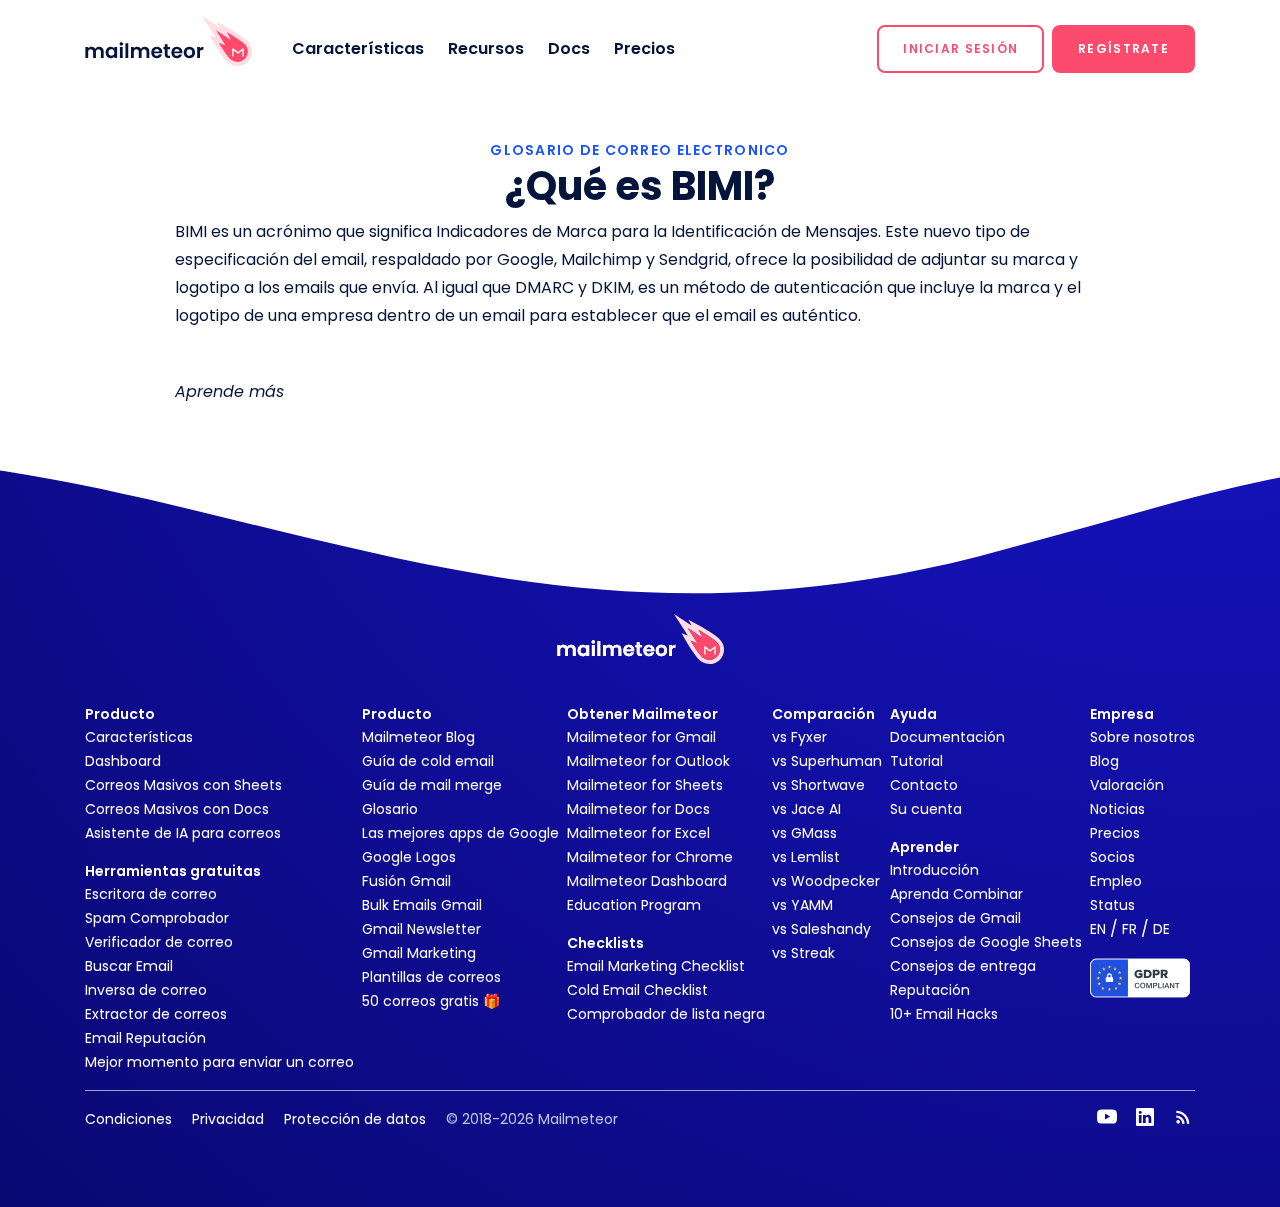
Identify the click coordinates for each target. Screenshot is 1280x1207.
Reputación (930, 990)
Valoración (1127, 785)
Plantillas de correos (431, 977)
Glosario (390, 809)
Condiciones (128, 1119)
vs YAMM (802, 905)
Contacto (924, 785)
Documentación (947, 737)
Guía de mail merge (432, 785)
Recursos (486, 48)
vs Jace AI (806, 809)
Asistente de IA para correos (183, 833)
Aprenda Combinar (956, 894)
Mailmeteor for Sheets (645, 785)
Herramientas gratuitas (173, 871)
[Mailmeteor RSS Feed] (1183, 1117)
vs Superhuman (827, 761)
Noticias (1117, 809)
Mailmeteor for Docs (638, 809)
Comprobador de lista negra (666, 1014)
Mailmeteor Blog (418, 737)
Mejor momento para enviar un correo (219, 1062)
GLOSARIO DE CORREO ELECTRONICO (639, 150)
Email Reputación (145, 1038)
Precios (644, 48)
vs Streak (803, 953)
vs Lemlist (806, 857)
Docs (569, 48)
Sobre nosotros (1142, 737)
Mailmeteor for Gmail (641, 737)
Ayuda (913, 714)
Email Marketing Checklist (656, 966)
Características (358, 48)
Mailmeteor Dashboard (647, 881)
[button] (960, 49)
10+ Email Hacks (944, 1014)
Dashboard (123, 761)
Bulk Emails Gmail (422, 905)
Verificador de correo (159, 942)
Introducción (934, 870)
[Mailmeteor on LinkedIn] (1145, 1117)
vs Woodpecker (826, 881)
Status (1112, 905)
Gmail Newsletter (421, 929)
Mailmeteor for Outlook (648, 761)
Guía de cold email (428, 761)
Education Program (634, 905)
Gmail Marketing (419, 953)
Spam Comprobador (157, 918)
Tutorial (916, 761)
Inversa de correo (146, 990)
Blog (1104, 761)
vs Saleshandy (821, 929)
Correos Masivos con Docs (177, 809)
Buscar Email (129, 966)
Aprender (924, 847)
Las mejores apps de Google (460, 833)
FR (1129, 929)
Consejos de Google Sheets (986, 942)
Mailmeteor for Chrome (650, 857)
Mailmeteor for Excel (638, 833)
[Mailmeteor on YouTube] (1107, 1117)
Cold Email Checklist (637, 990)
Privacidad (228, 1119)
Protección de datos (355, 1119)
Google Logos (409, 857)
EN (1098, 929)
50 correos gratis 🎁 (431, 1001)
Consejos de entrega (963, 966)
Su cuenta (926, 809)
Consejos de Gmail (955, 918)
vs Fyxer (799, 737)
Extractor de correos (156, 1014)
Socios (1112, 857)
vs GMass (804, 833)
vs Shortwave (818, 785)
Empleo (1116, 881)
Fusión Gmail (406, 881)
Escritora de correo (151, 894)
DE (1161, 929)
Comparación (823, 714)
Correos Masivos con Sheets (183, 785)
